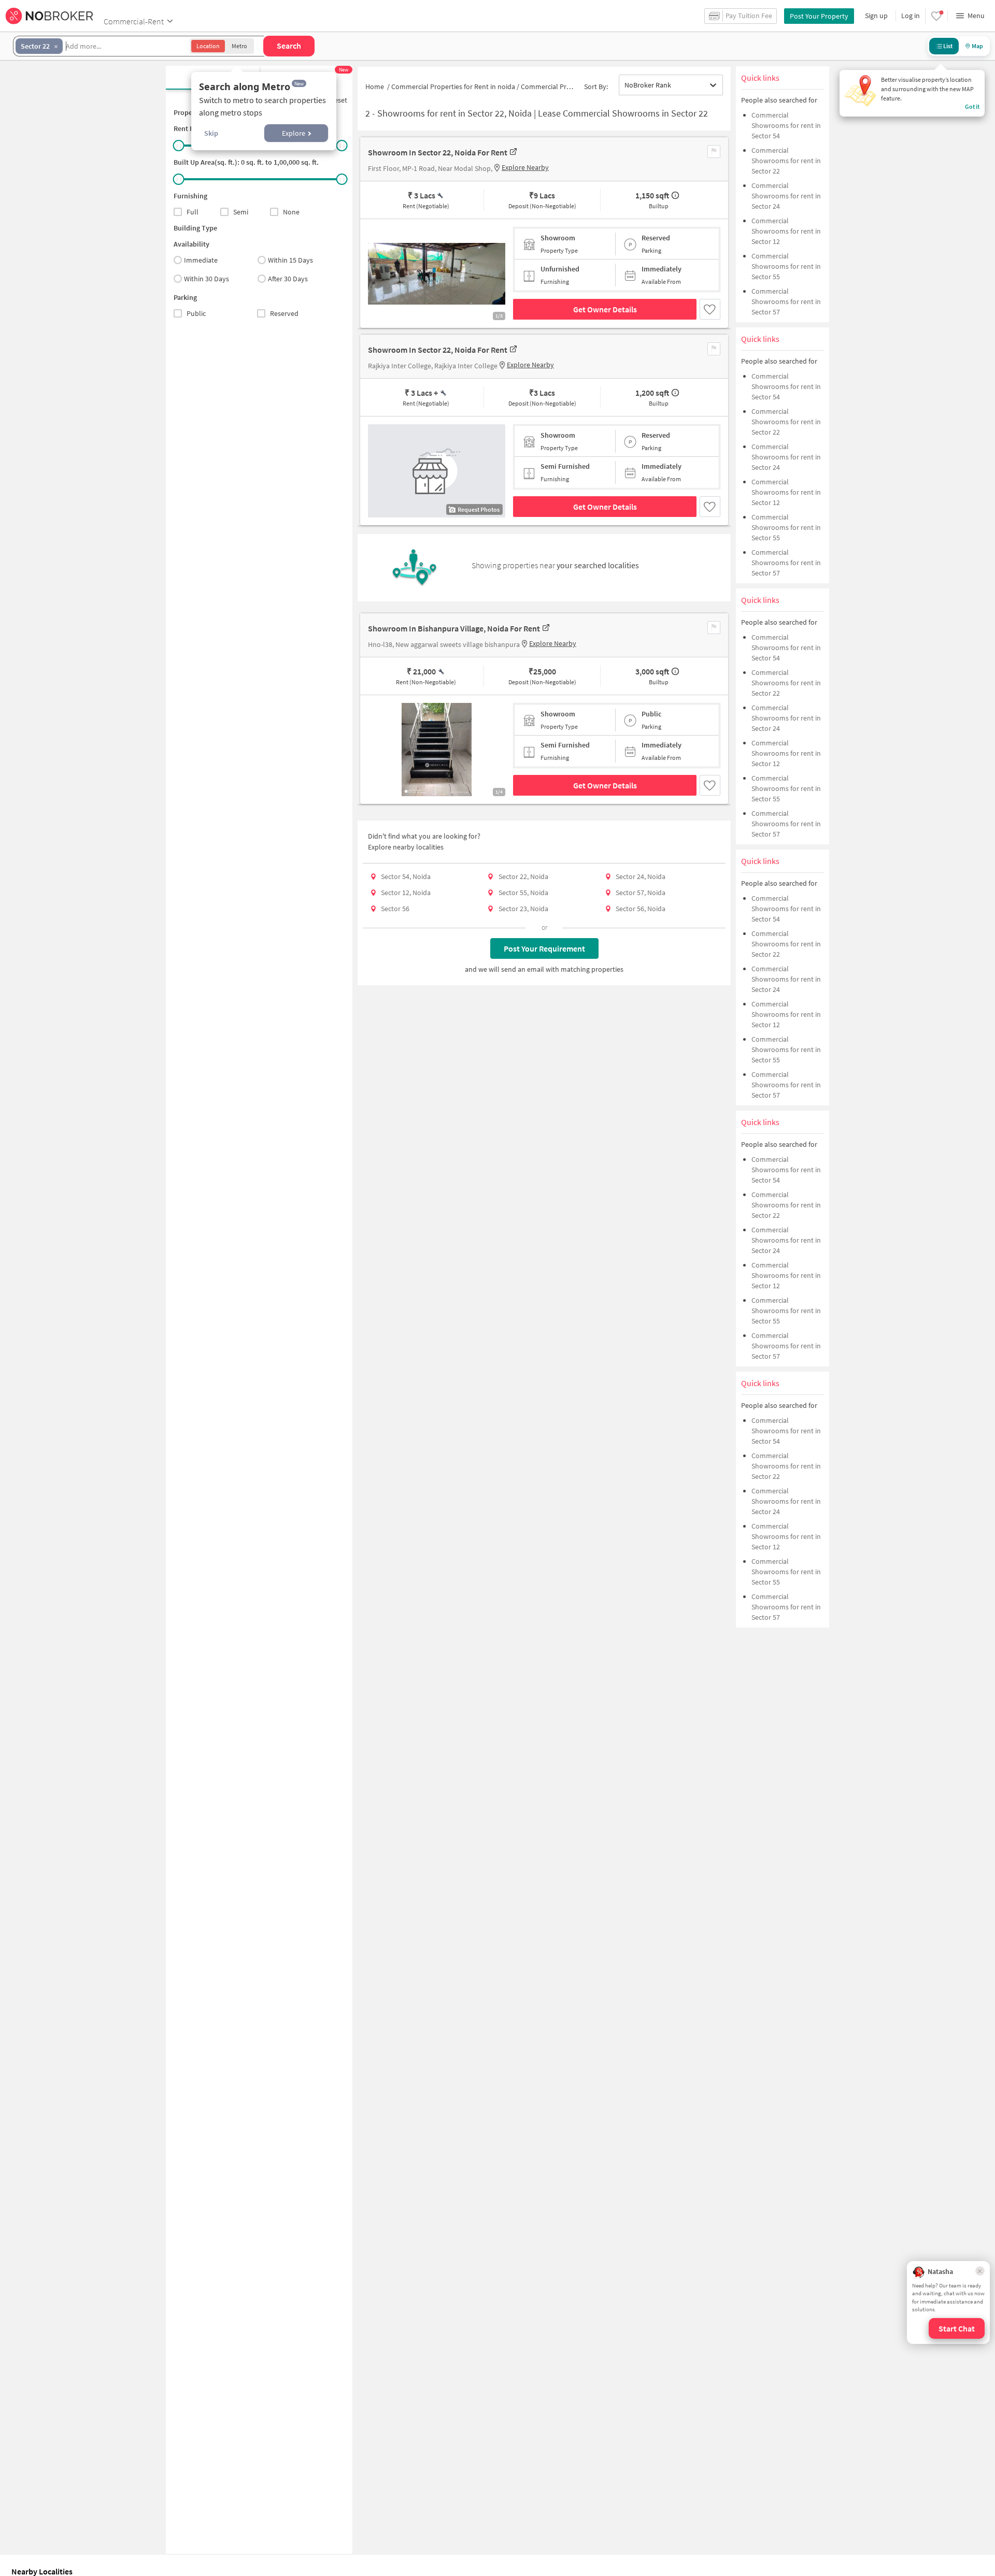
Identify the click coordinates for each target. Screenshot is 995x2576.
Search (289, 46)
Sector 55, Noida (523, 893)
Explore (294, 133)
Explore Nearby (525, 167)
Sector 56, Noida (641, 909)
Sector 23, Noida (523, 909)
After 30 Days (288, 279)
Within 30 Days (207, 279)
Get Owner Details (605, 309)
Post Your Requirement (544, 948)
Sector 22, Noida (523, 876)
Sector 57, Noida (641, 893)
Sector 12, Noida (406, 893)
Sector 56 (395, 909)
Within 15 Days (290, 260)
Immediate (201, 260)
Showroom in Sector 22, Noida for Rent (438, 152)
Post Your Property (819, 16)
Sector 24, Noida (641, 876)
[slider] (179, 146)
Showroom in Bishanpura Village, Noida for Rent (454, 628)
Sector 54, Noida (406, 876)
